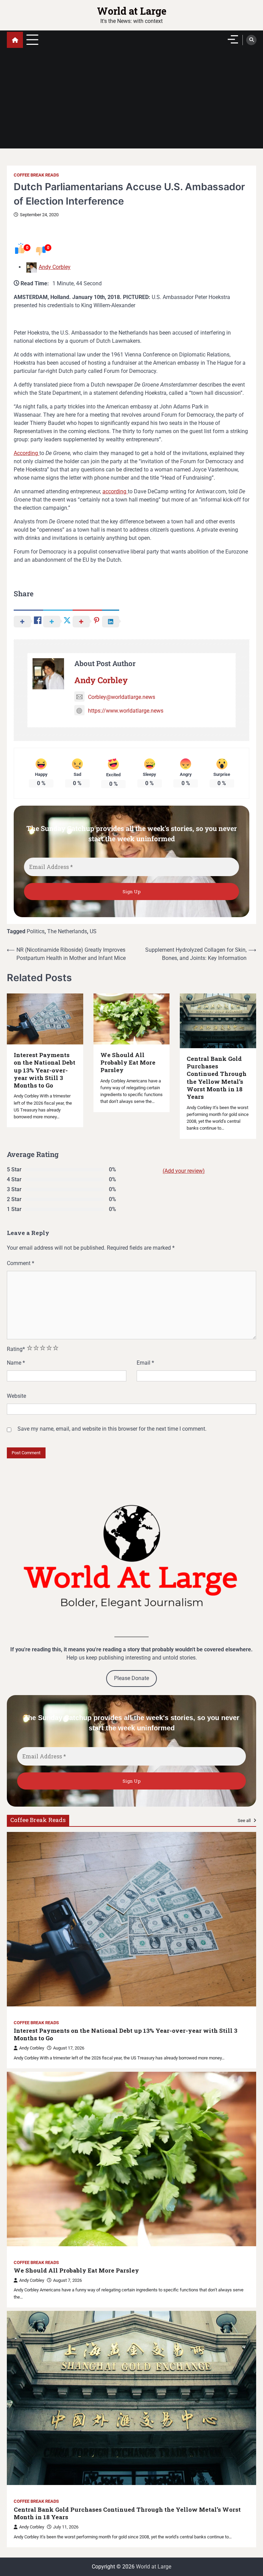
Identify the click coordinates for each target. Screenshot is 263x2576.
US (93, 931)
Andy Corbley (55, 267)
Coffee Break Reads (36, 175)
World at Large (132, 11)
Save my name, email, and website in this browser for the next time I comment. (112, 1429)
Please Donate (131, 1678)
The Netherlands (67, 931)
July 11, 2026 (66, 2527)
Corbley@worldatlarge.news (122, 697)
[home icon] (15, 40)
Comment (21, 1263)
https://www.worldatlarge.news (126, 711)
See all (245, 1820)
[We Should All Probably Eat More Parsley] (131, 2159)
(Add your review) (184, 1171)
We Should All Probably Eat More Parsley (128, 1063)
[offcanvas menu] (233, 39)
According (27, 453)
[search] (251, 40)
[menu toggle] (32, 40)
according (115, 491)
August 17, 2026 (69, 2048)
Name (16, 1363)
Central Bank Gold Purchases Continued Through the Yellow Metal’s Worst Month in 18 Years (217, 1078)
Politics (36, 931)
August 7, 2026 (67, 2280)
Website (16, 1396)
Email (145, 1363)
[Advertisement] (131, 101)
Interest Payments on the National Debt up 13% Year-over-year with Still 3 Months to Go (45, 1070)
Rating (16, 1349)
